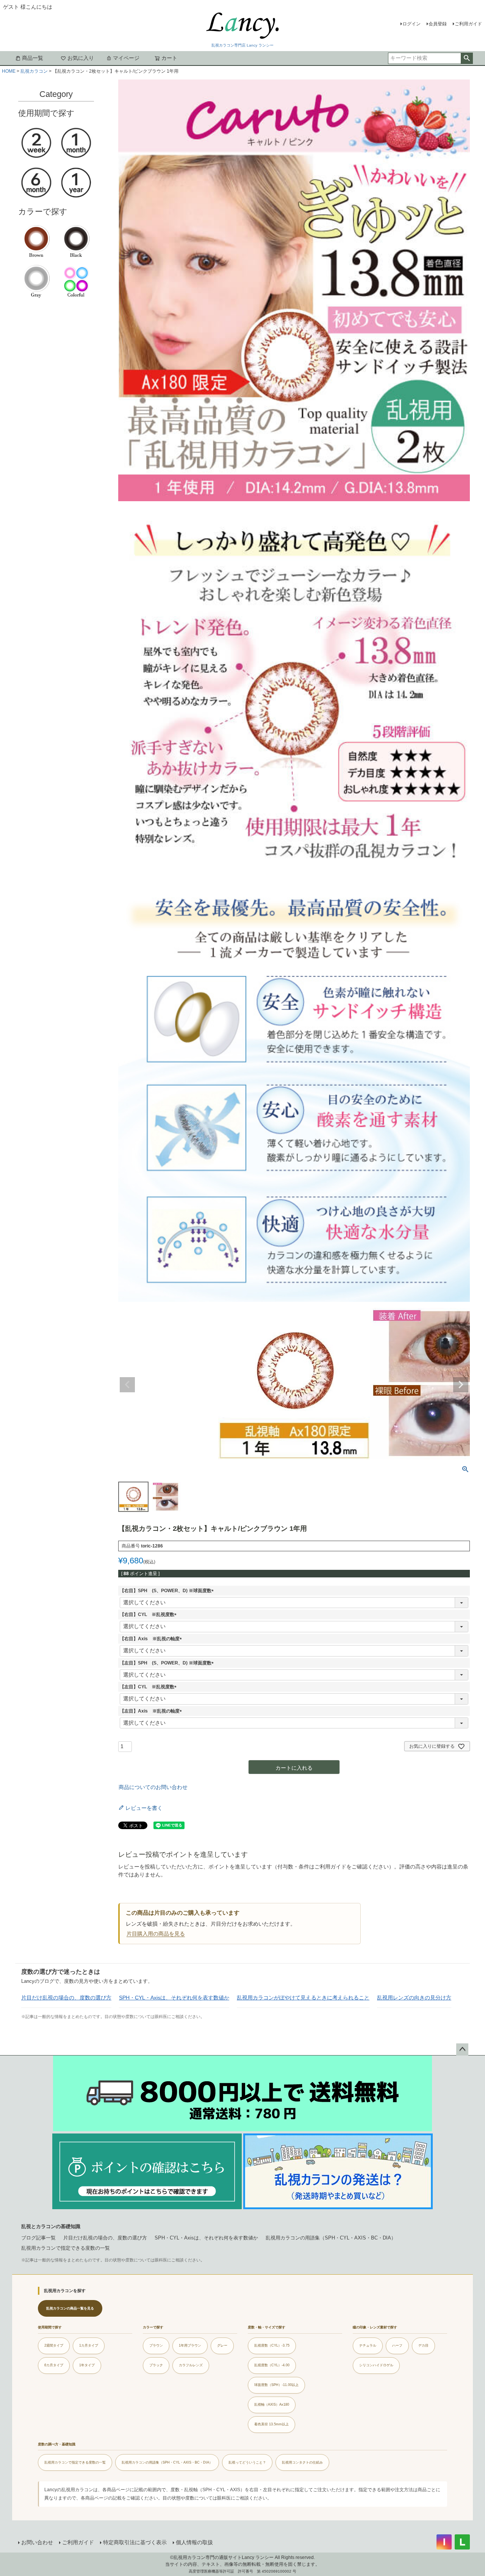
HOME (9, 71)
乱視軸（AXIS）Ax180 (272, 2405)
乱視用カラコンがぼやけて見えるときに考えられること (303, 1998)
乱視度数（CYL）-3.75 (272, 2345)
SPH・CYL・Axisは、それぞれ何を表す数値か (174, 1998)
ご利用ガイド (468, 24)
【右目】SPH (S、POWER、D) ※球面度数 (168, 1591)
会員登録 (438, 24)
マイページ (126, 58)
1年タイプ (87, 2365)
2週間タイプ (54, 2345)
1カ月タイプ (89, 2345)
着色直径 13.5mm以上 (271, 2424)
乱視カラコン (34, 71)
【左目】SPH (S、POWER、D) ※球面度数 (168, 1663)
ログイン (411, 24)
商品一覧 (33, 58)
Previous (127, 1385)
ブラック (156, 2365)
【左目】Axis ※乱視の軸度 (152, 1711)
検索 (467, 58)
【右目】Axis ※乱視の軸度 (152, 1639)
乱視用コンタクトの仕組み (302, 2462)
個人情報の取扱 (194, 2542)
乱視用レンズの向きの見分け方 (414, 1998)
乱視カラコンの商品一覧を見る (70, 2308)
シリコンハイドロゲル (376, 2365)
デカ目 (423, 2345)
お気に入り (81, 58)
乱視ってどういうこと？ (247, 2462)
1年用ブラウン (190, 2345)
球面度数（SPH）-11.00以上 (276, 2385)
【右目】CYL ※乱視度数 (149, 1614)
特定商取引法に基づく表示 (135, 2542)
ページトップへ (462, 2049)
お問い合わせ (37, 2542)
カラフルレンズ (191, 2365)
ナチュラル (368, 2345)
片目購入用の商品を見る (156, 1934)
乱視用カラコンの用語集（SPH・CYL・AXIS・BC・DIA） (331, 2238)
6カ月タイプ (54, 2365)
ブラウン (156, 2345)
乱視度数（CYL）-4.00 (272, 2365)
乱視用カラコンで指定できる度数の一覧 (66, 2248)
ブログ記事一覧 (38, 2238)
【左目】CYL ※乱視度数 (149, 1687)
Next (461, 1385)
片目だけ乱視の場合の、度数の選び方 (66, 1998)
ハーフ (397, 2345)
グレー (222, 2345)
